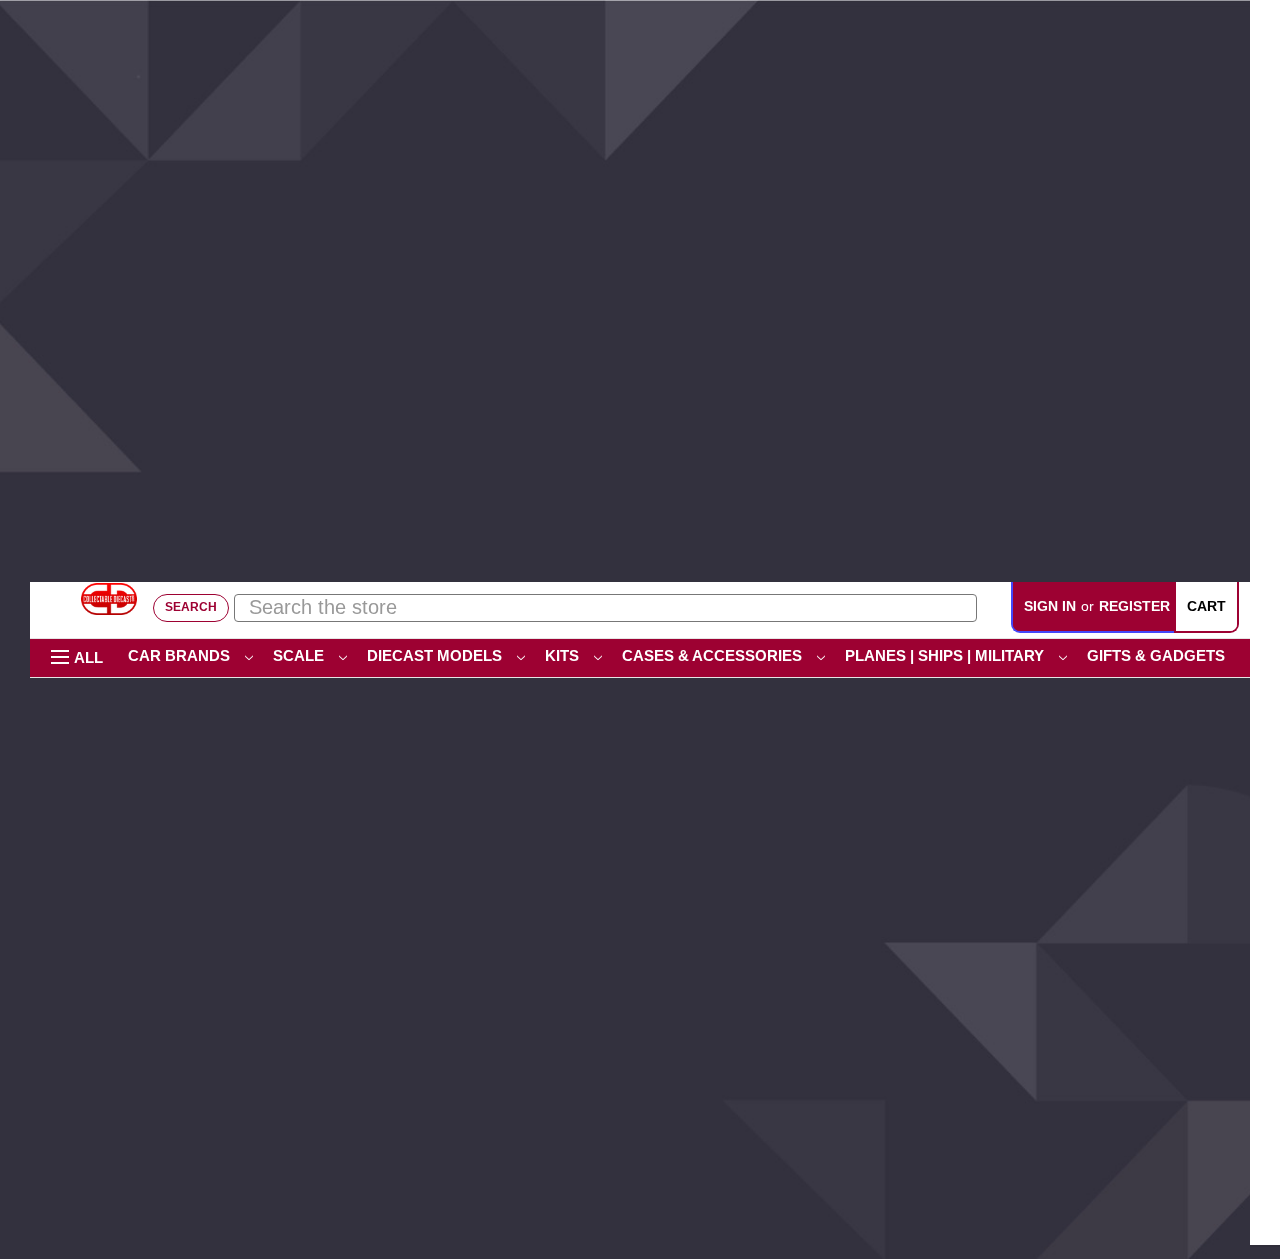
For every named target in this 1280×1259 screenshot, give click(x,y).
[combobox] (605, 607)
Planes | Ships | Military (946, 655)
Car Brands (181, 655)
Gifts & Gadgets (1158, 655)
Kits (564, 655)
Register (1134, 606)
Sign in (1050, 606)
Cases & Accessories (714, 655)
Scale (300, 655)
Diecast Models (436, 655)
